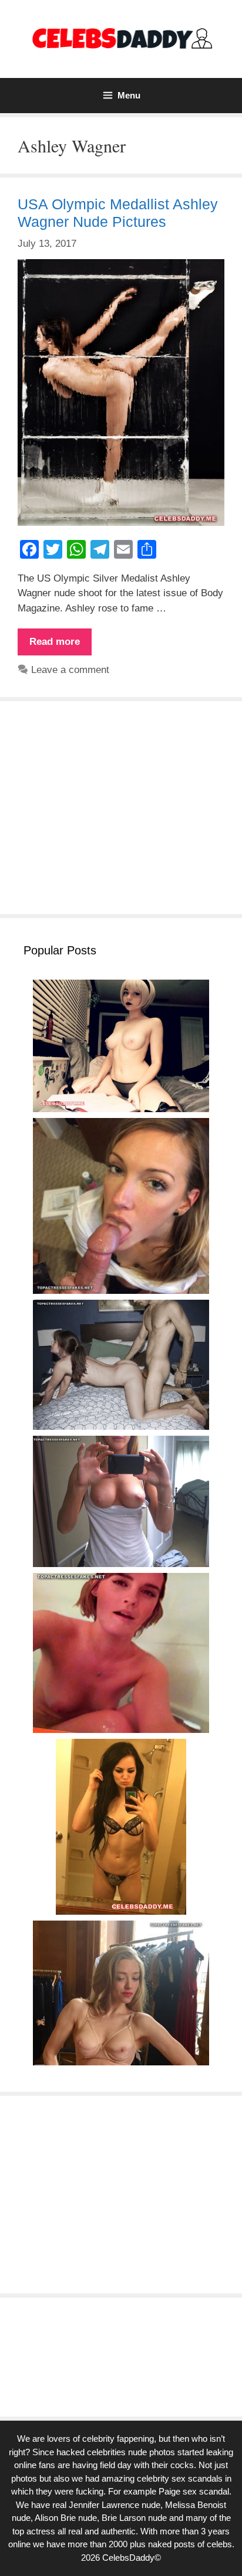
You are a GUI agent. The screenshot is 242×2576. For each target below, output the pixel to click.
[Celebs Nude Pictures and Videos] (121, 38)
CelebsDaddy (128, 2558)
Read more (60, 645)
